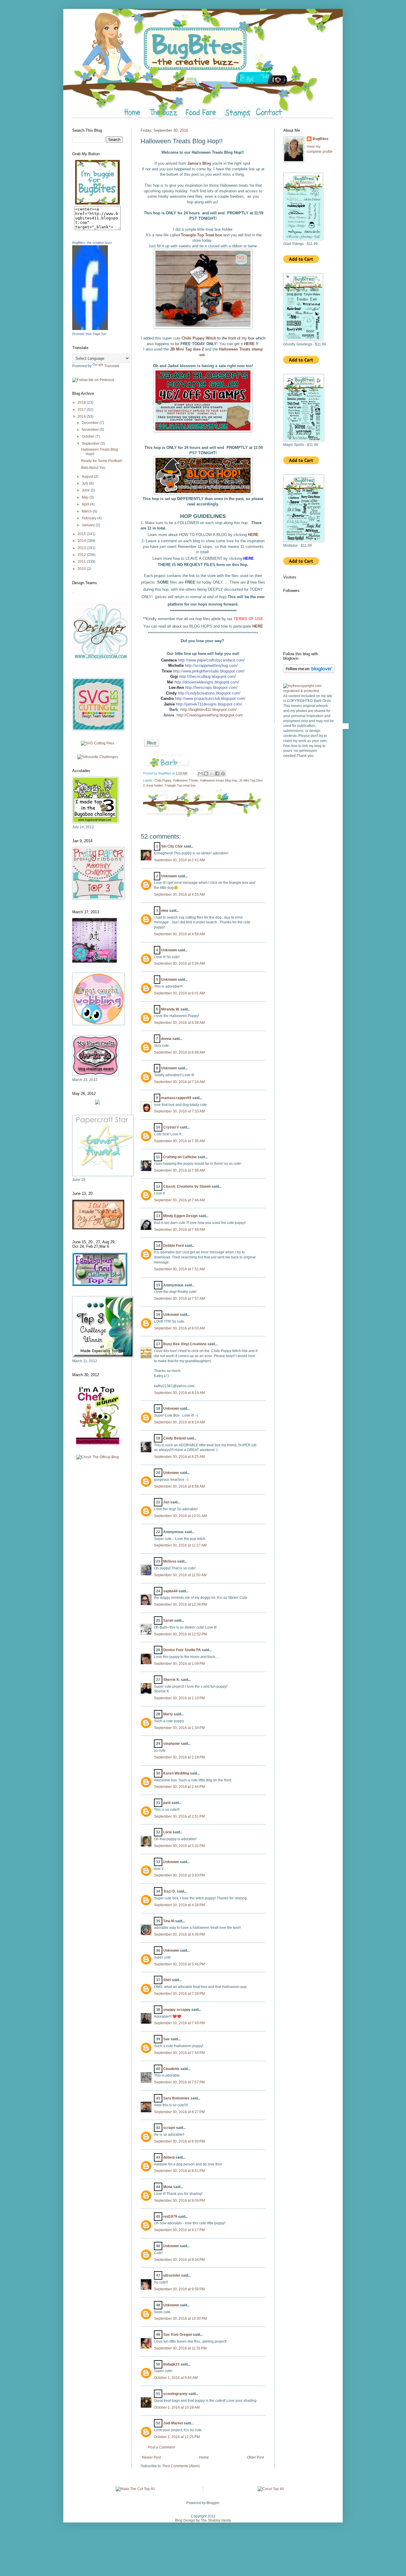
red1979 (170, 2217)
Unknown (169, 876)
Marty (168, 1714)
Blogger (213, 2503)
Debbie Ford (173, 1246)
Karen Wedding (176, 1773)
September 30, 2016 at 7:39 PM (179, 1994)
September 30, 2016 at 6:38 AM (179, 1023)
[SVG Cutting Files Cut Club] (97, 743)
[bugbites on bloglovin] (309, 672)
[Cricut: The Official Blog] (98, 1457)
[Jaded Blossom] (100, 658)
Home (204, 2457)
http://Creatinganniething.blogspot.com (210, 715)
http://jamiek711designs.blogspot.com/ (209, 704)
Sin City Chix (172, 846)
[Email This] (200, 774)
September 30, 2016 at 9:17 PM (179, 2230)
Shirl (167, 1980)
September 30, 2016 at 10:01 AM (180, 1516)
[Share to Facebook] (217, 774)
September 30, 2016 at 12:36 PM (180, 1604)
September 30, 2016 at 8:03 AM (179, 1328)
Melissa (170, 1561)
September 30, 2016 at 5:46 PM (179, 1964)
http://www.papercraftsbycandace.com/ (211, 660)
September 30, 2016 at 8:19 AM (179, 1393)
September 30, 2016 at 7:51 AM (179, 1269)
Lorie (167, 1832)
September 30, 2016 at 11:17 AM (180, 1545)
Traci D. (170, 1891)
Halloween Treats (186, 780)
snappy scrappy (177, 2010)
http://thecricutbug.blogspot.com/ (208, 676)
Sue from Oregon (178, 2335)
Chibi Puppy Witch (199, 338)
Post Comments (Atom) (181, 2466)
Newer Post (151, 2457)
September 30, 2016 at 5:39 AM (179, 964)
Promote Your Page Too (89, 334)
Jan (166, 1502)
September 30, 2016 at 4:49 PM (179, 1934)
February (89, 518)
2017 (82, 410)
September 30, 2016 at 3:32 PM (179, 1846)
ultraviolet (172, 2275)
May (86, 497)
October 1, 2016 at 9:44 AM (176, 2378)
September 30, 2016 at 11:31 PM (180, 2348)
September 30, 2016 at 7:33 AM (179, 1111)
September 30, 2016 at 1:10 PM (179, 1698)
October (89, 436)
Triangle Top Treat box (202, 235)
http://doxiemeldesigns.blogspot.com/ (207, 682)
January (89, 525)
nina (165, 911)
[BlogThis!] (206, 774)
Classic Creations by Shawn (187, 1186)
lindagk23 (171, 2364)
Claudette (171, 2069)
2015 (82, 534)
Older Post (255, 2457)
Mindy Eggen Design (180, 1216)
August (88, 477)
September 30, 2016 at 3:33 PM (179, 1875)
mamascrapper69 (176, 1098)
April (86, 504)
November (91, 430)
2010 (82, 569)
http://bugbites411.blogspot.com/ (208, 709)
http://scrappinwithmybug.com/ (211, 665)
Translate (112, 366)
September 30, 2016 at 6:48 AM (179, 1052)
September (91, 444)
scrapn (169, 2128)
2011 (82, 562)
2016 (82, 417)
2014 (82, 541)
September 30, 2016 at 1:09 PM (179, 1664)
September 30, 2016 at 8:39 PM (179, 2141)
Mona (168, 2187)
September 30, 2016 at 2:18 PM (179, 1757)
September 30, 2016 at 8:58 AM (179, 1486)
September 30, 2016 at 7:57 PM (179, 2082)
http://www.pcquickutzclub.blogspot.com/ (210, 698)
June (86, 490)
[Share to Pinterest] (223, 774)
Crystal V (171, 1127)
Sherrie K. (172, 1680)
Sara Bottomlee (176, 2098)
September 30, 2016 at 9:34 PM (179, 2260)
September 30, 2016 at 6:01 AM (179, 993)
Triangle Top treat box (180, 785)
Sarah (168, 1621)
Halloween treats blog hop (219, 780)
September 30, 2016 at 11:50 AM (180, 1575)
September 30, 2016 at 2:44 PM (179, 1787)
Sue (166, 2039)
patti (167, 1803)
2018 (82, 403)
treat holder (155, 785)
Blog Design (185, 2520)
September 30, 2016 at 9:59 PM (179, 2289)
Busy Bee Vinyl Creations (185, 1344)
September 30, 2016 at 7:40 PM (179, 2023)
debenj (169, 2157)
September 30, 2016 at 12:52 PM (180, 1634)
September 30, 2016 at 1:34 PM (179, 1728)
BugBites (321, 139)
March (87, 511)
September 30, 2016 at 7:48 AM (179, 1230)
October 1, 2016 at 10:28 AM (177, 2407)
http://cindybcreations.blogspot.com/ (209, 693)
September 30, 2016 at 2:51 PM (179, 1816)
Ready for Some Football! (102, 461)
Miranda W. (170, 1009)
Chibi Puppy (163, 780)
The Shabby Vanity (216, 2520)
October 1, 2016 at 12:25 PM (177, 2437)
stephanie (171, 1744)
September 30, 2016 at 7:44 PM (179, 2053)
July (85, 483)
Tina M (169, 1921)
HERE (250, 344)
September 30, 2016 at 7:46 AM (179, 1200)
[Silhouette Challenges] (98, 757)
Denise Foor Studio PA (182, 1650)
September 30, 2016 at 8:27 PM (179, 2112)
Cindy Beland (174, 1438)
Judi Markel (173, 2423)
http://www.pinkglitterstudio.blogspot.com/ (209, 671)
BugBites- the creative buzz (92, 243)
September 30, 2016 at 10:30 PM (180, 2319)
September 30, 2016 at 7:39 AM (179, 1170)
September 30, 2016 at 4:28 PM (179, 1905)
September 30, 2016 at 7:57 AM (179, 1299)
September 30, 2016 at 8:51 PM (179, 2171)
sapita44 (170, 1591)
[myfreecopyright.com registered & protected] (309, 691)
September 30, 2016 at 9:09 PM (179, 2201)
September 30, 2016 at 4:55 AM (179, 895)
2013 (82, 548)
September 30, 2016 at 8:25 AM (179, 1457)
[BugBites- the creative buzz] (90, 329)
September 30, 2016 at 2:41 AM (179, 860)
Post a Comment (161, 2447)
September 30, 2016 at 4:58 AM (179, 934)
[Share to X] (212, 774)
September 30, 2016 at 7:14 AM (179, 1082)
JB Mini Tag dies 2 (187, 349)
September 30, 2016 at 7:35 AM (179, 1141)
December (91, 423)
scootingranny (175, 2394)
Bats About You (93, 468)
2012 (82, 555)
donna (166, 1039)
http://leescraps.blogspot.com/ (211, 687)
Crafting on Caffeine (180, 1157)
